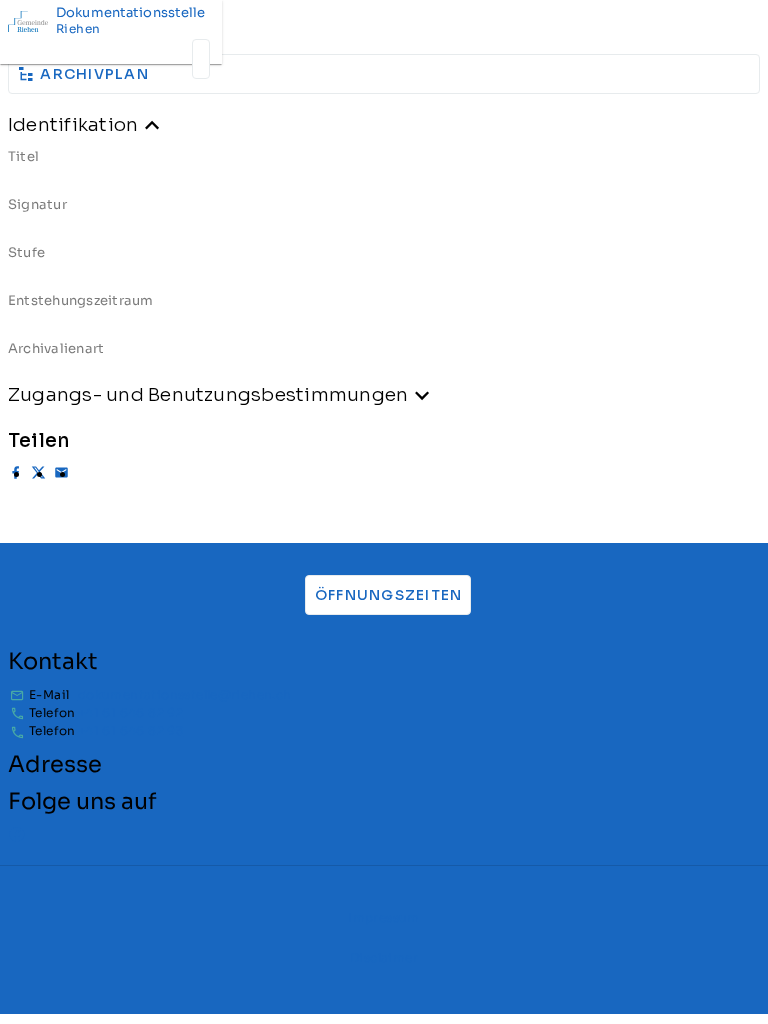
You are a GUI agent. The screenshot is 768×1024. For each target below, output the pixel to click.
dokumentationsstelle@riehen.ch (185, 694)
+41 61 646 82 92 (130, 712)
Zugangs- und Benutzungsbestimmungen (208, 394)
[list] (384, 260)
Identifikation (73, 124)
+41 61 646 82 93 (130, 730)
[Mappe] (201, 59)
